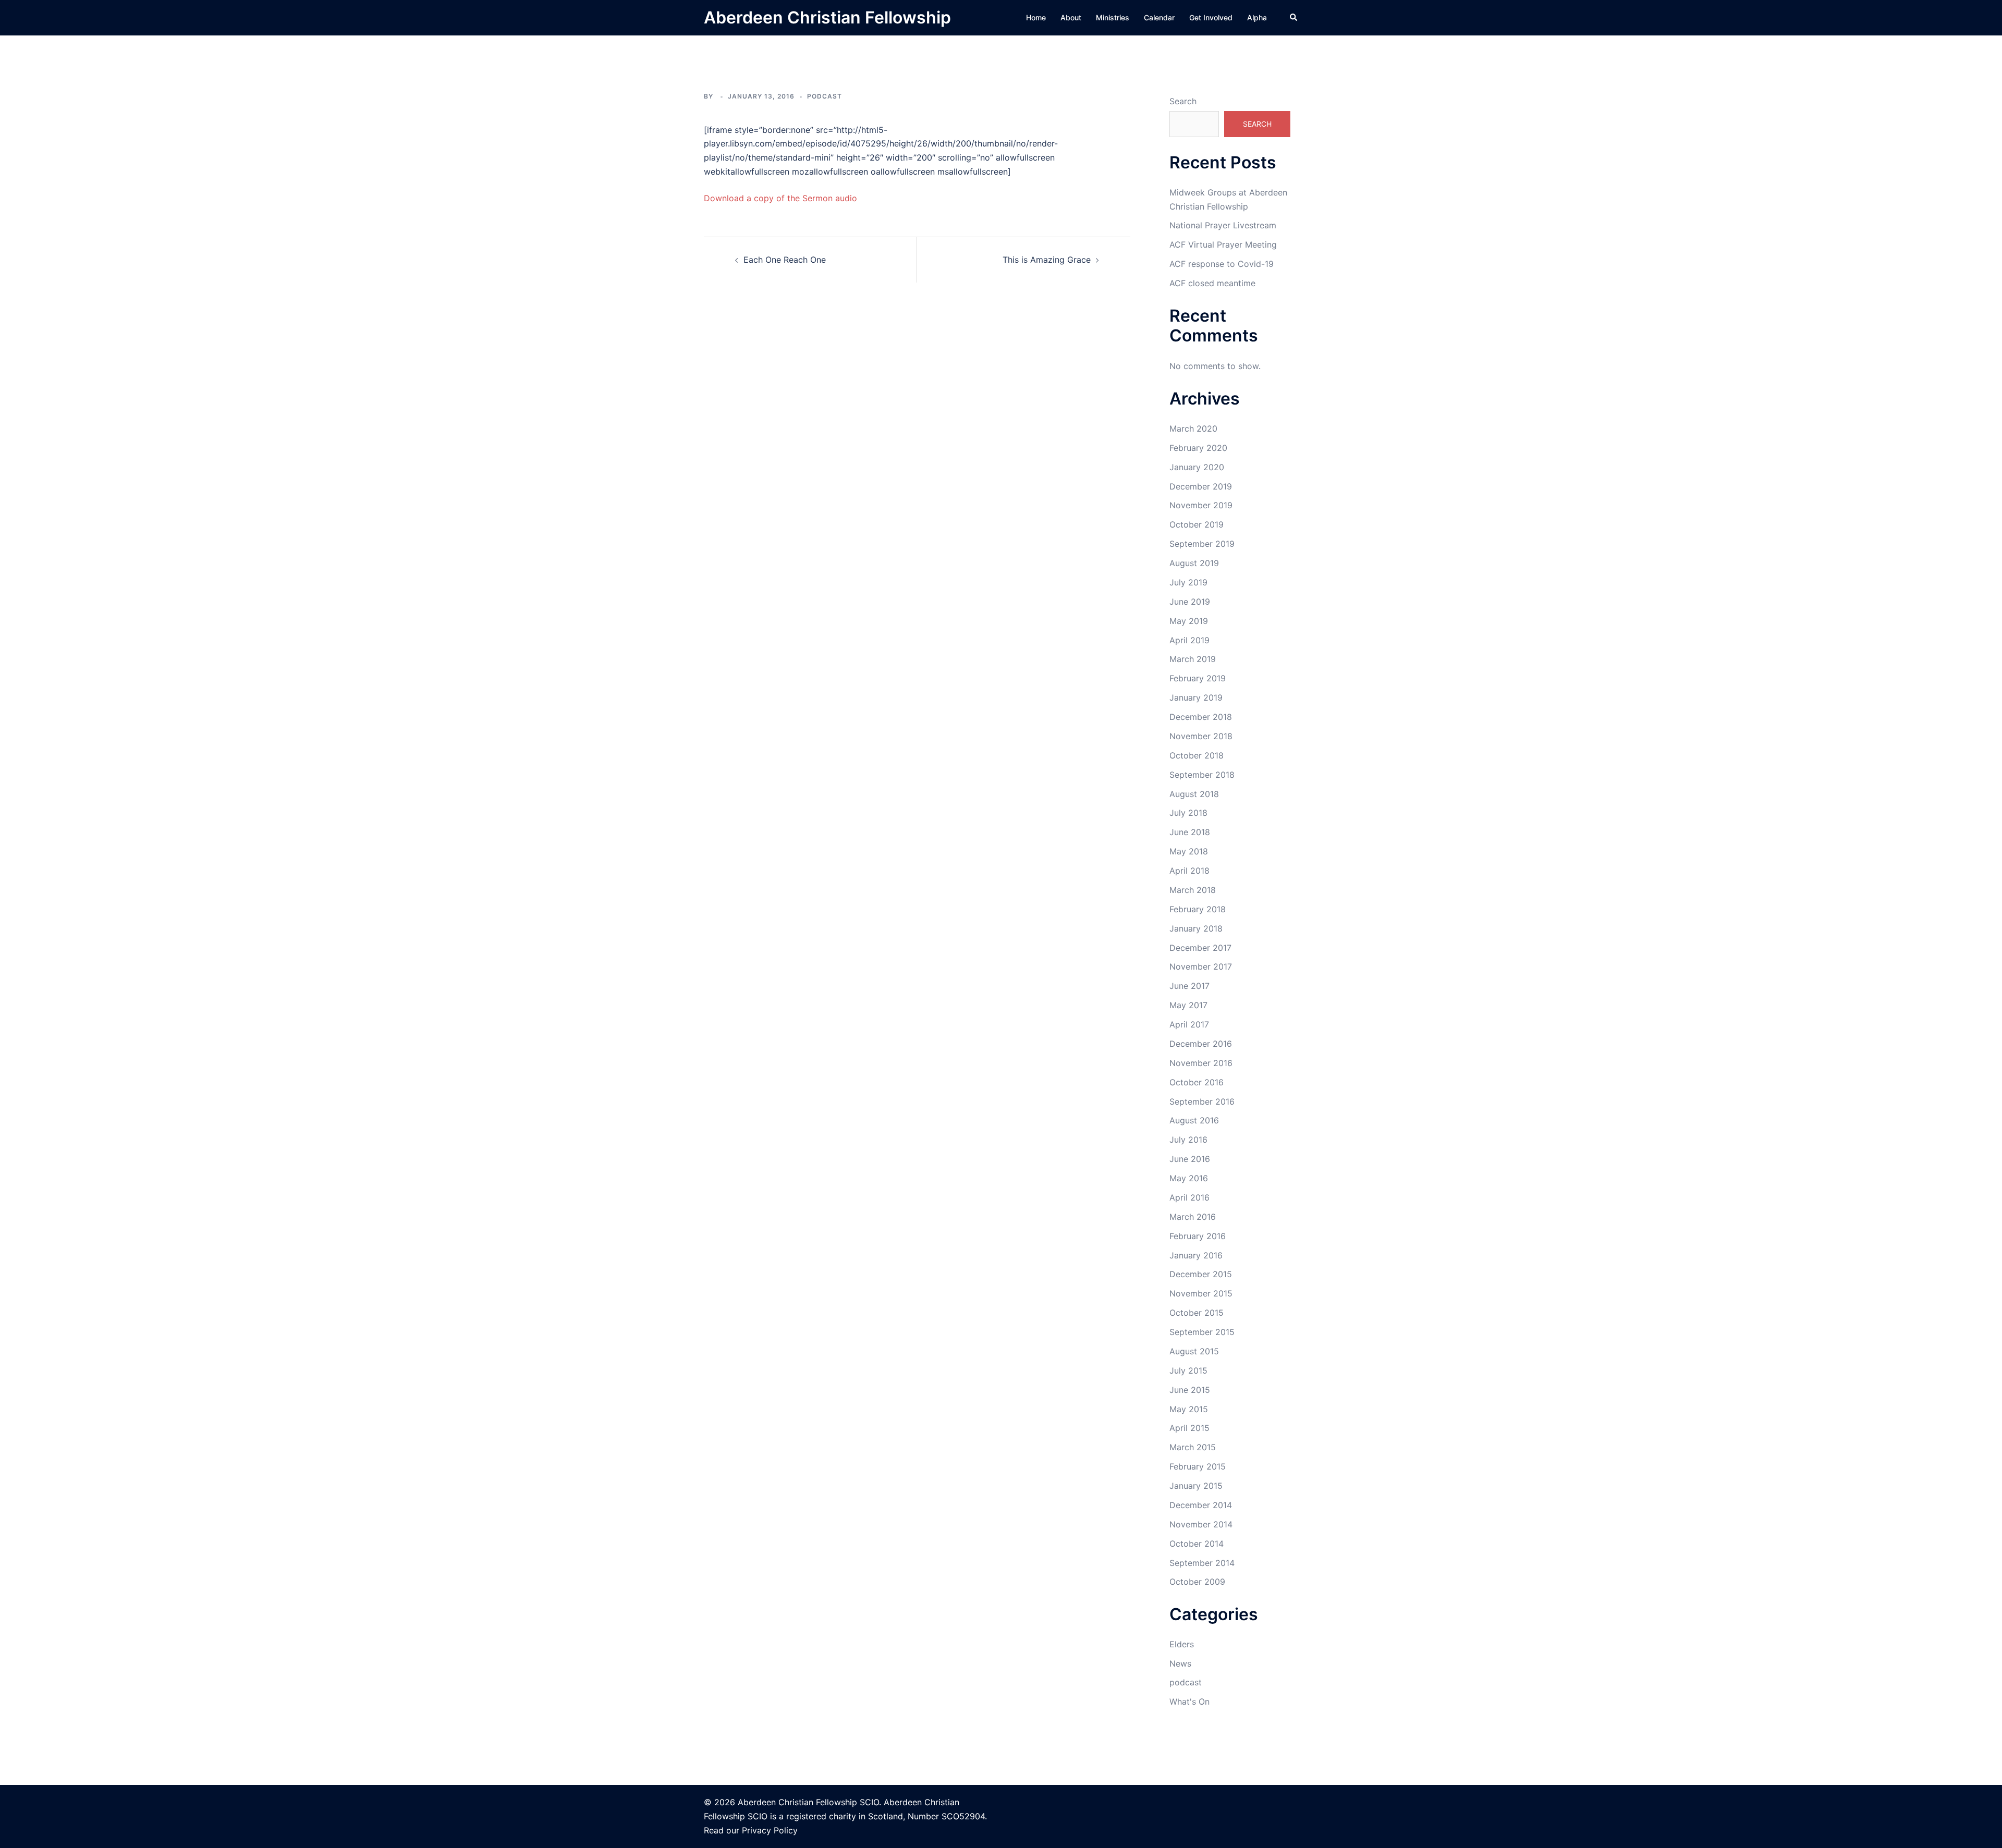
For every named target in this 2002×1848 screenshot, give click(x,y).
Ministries (1113, 17)
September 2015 (1202, 1332)
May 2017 (1188, 1005)
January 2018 (1196, 928)
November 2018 (1201, 736)
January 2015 (1196, 1486)
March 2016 (1193, 1217)
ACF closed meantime (1212, 283)
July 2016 (1188, 1140)
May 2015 (1189, 1409)
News (1180, 1663)
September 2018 (1202, 775)
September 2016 (1202, 1102)
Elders (1182, 1644)
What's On (1189, 1702)
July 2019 (1188, 582)
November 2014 (1201, 1524)
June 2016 (1190, 1159)
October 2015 (1197, 1313)
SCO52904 (963, 1816)
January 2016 (1196, 1255)
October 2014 (1197, 1544)
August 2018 (1194, 794)
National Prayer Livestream (1223, 225)
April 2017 (1189, 1024)
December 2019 (1201, 486)
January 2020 (1197, 467)
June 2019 (1190, 602)
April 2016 (1189, 1197)
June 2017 (1189, 986)
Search (1183, 101)
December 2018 (1201, 717)
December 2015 (1201, 1274)
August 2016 (1194, 1120)
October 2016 (1197, 1082)
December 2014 (1201, 1505)
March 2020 (1193, 429)
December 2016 (1201, 1044)
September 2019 (1202, 544)
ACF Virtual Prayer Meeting (1223, 244)
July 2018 (1188, 813)
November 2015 (1201, 1293)
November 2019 (1201, 505)
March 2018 (1193, 890)
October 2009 (1197, 1582)
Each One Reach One (785, 260)
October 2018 (1197, 755)
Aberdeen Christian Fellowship (827, 17)
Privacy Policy (770, 1830)
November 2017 (1201, 966)
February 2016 (1198, 1236)
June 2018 (1190, 832)
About (1071, 17)
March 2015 (1193, 1447)
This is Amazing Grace (1047, 260)
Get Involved (1211, 17)
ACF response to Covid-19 (1222, 264)
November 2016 (1201, 1063)
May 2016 (1189, 1178)
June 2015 (1190, 1390)
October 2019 (1197, 524)
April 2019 (1189, 640)
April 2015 (1189, 1428)
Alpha (1257, 17)
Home (1036, 17)
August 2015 (1194, 1351)
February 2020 (1198, 448)
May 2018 (1189, 851)
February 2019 (1198, 678)
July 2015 (1188, 1370)
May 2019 (1189, 621)
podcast (825, 96)
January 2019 (1196, 697)
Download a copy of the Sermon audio (780, 198)
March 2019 (1193, 659)
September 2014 (1202, 1563)
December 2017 (1200, 948)
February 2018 (1198, 909)
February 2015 (1198, 1466)
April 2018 (1189, 871)
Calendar (1159, 17)
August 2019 (1194, 563)
